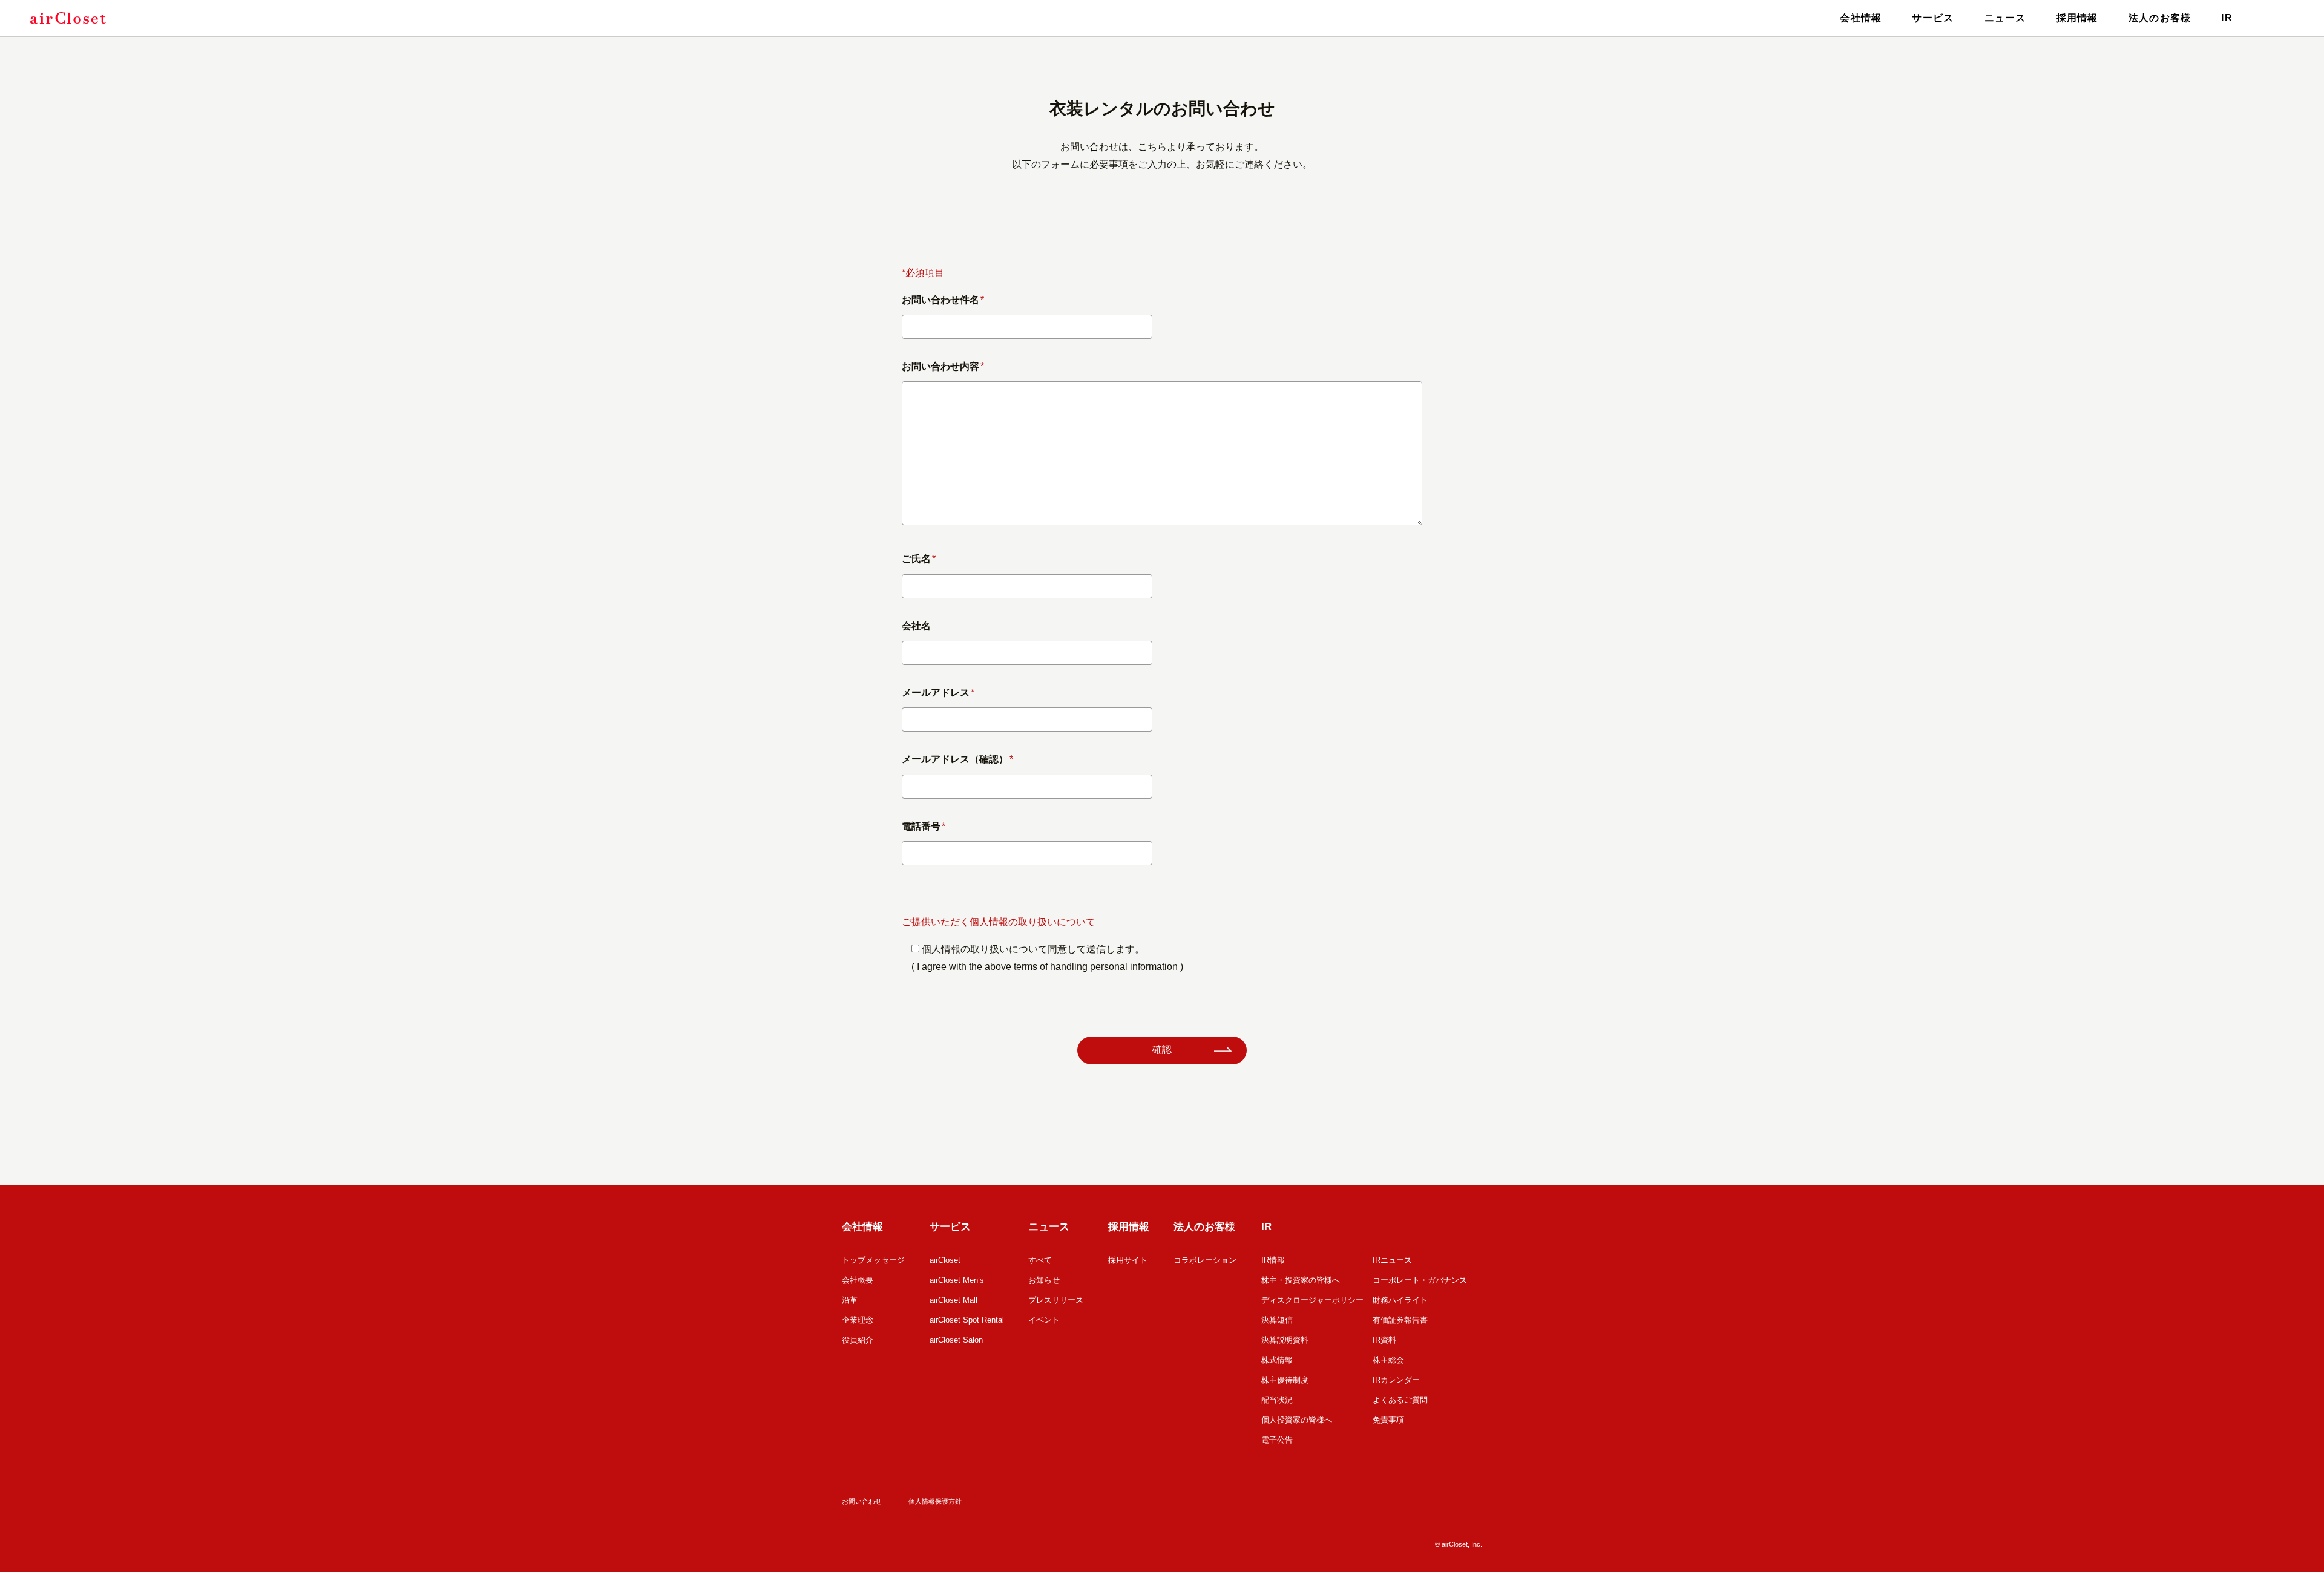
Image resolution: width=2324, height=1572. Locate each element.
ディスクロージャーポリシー (1312, 1300)
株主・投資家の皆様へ (1301, 1280)
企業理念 (858, 1320)
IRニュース (1392, 1260)
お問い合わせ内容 (943, 366)
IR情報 (1273, 1260)
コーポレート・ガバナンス (1420, 1280)
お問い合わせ (862, 1501)
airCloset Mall (954, 1300)
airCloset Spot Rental (967, 1320)
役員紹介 (858, 1340)
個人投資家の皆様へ (1297, 1420)
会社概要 (858, 1280)
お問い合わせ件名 (943, 300)
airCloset (945, 1260)
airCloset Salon (956, 1340)
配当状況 (1277, 1400)
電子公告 (1277, 1440)
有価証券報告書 (1400, 1320)
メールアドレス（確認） (957, 759)
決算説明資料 (1285, 1340)
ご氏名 (919, 559)
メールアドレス (938, 693)
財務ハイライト (1400, 1300)
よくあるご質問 (1400, 1400)
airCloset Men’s (957, 1280)
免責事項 (1388, 1420)
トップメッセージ (873, 1260)
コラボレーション (1205, 1260)
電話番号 (924, 826)
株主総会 (1388, 1360)
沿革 (850, 1300)
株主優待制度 (1285, 1380)
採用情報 (2077, 18)
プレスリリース (1056, 1300)
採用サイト (1128, 1260)
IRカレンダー (1396, 1380)
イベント (1044, 1320)
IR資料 (1384, 1340)
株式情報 (1277, 1360)
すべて (1040, 1260)
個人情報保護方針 (935, 1501)
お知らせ (1044, 1280)
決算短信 (1277, 1320)
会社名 (916, 626)
